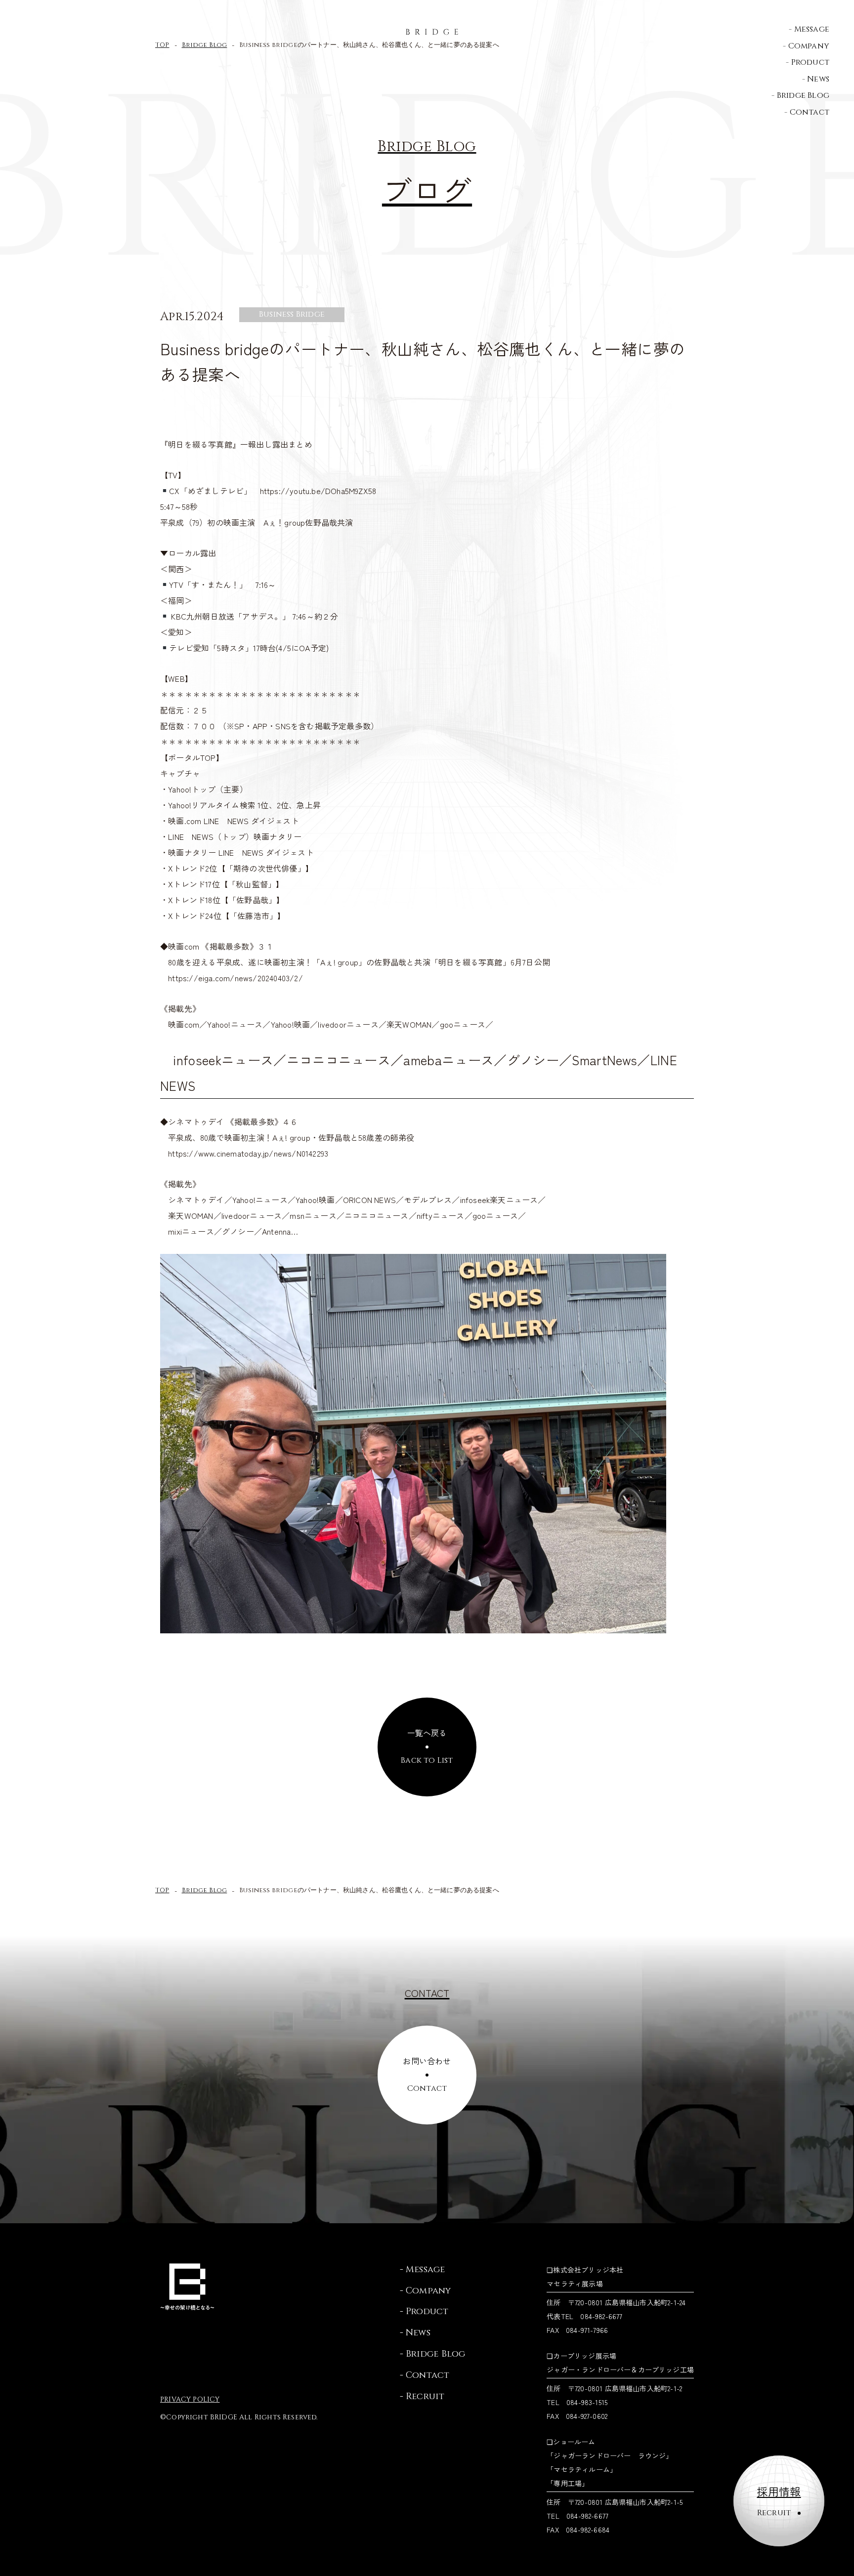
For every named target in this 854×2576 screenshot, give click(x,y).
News (818, 79)
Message (812, 29)
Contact (810, 112)
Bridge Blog (803, 95)
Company (809, 46)
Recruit (425, 2396)
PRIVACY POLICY (190, 2399)
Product (810, 62)
